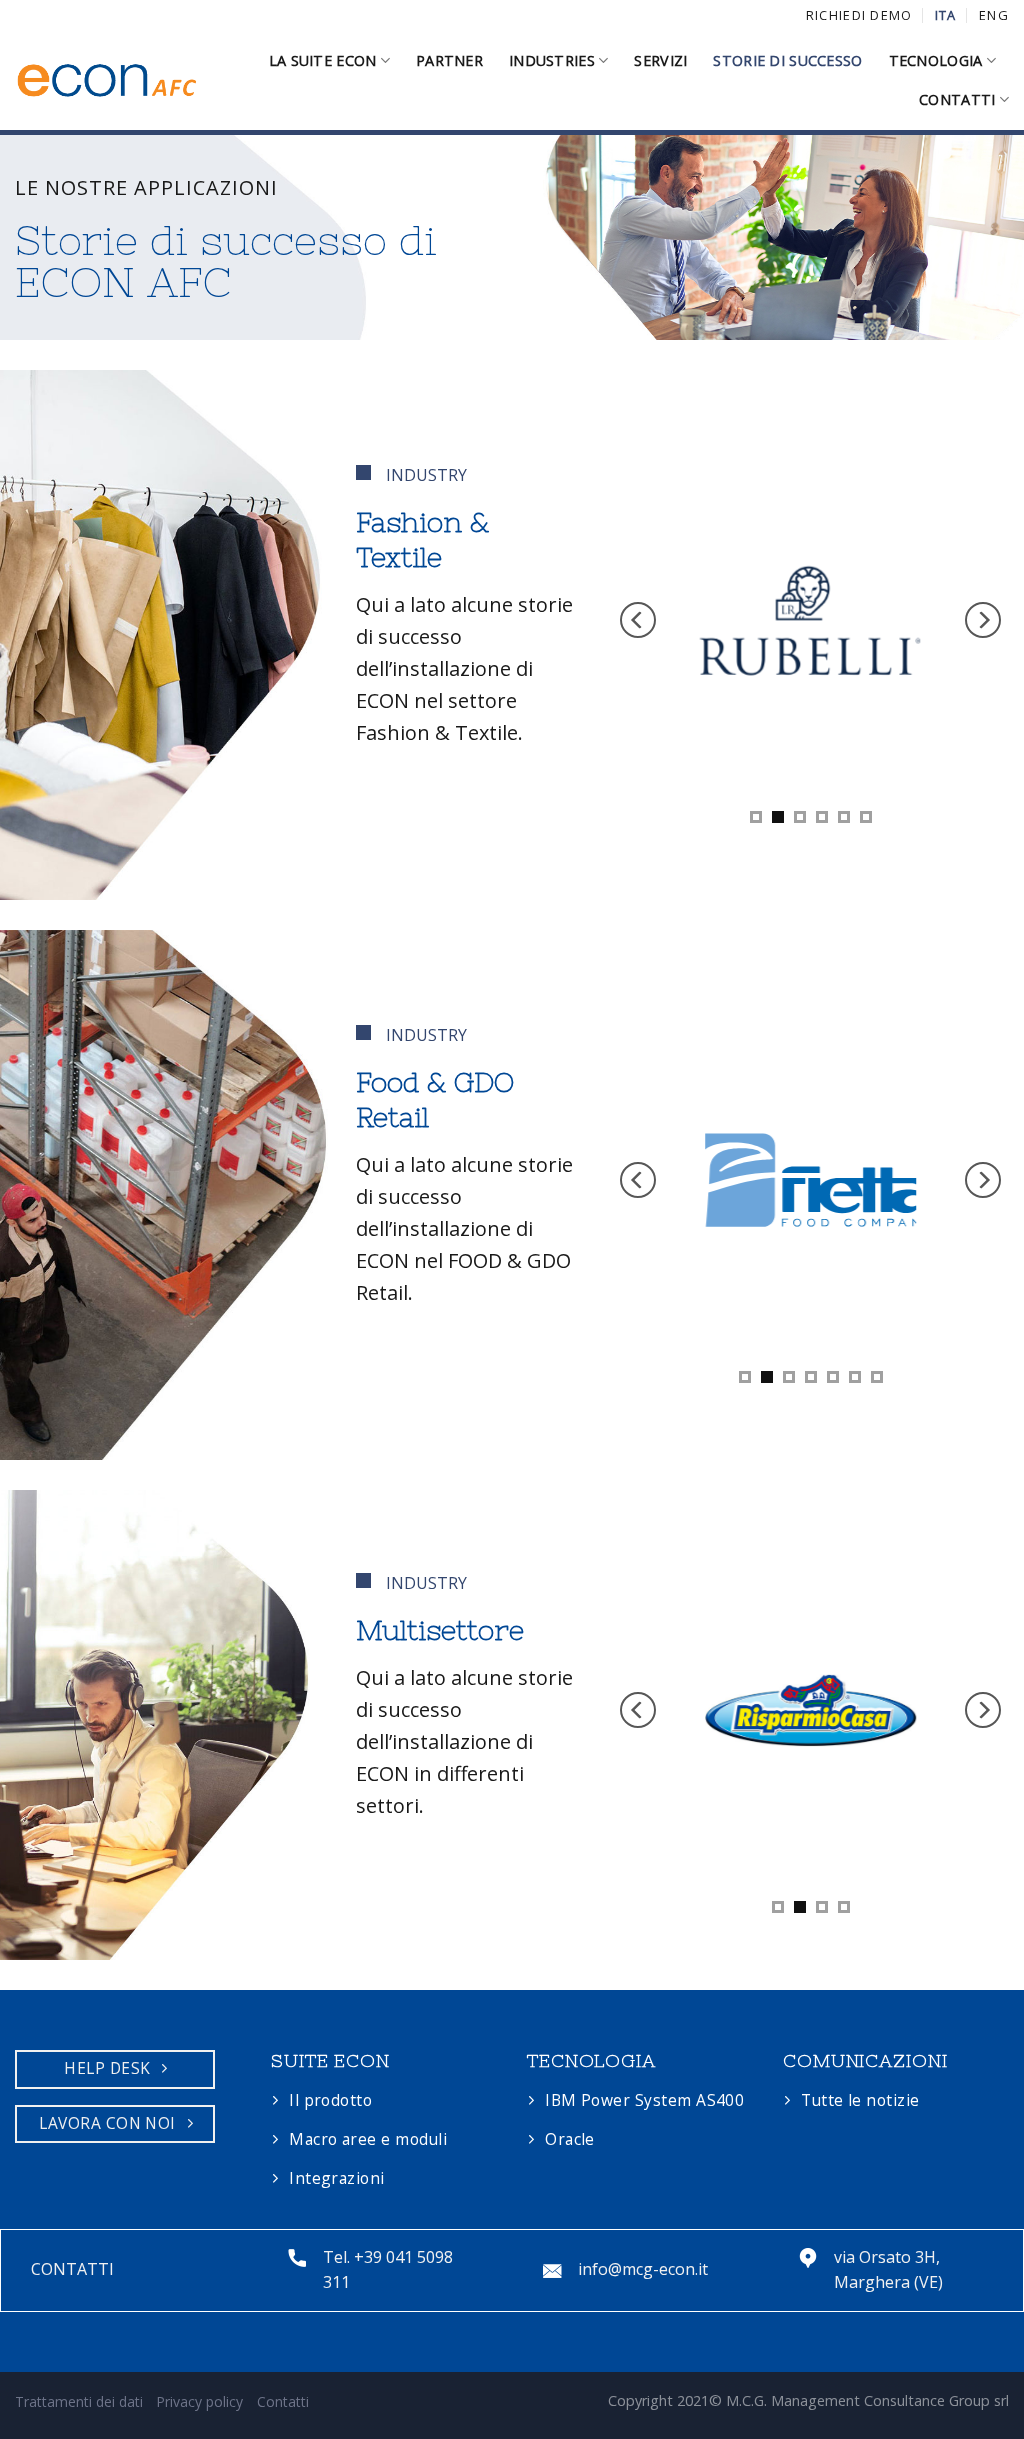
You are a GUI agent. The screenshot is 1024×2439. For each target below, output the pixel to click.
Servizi (660, 60)
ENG (994, 15)
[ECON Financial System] (107, 80)
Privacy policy (199, 2401)
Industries (552, 60)
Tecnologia (936, 60)
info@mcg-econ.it (643, 2269)
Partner (449, 60)
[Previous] (638, 620)
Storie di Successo (787, 60)
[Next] (983, 620)
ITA (946, 15)
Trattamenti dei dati (79, 2401)
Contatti (957, 99)
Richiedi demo (859, 15)
